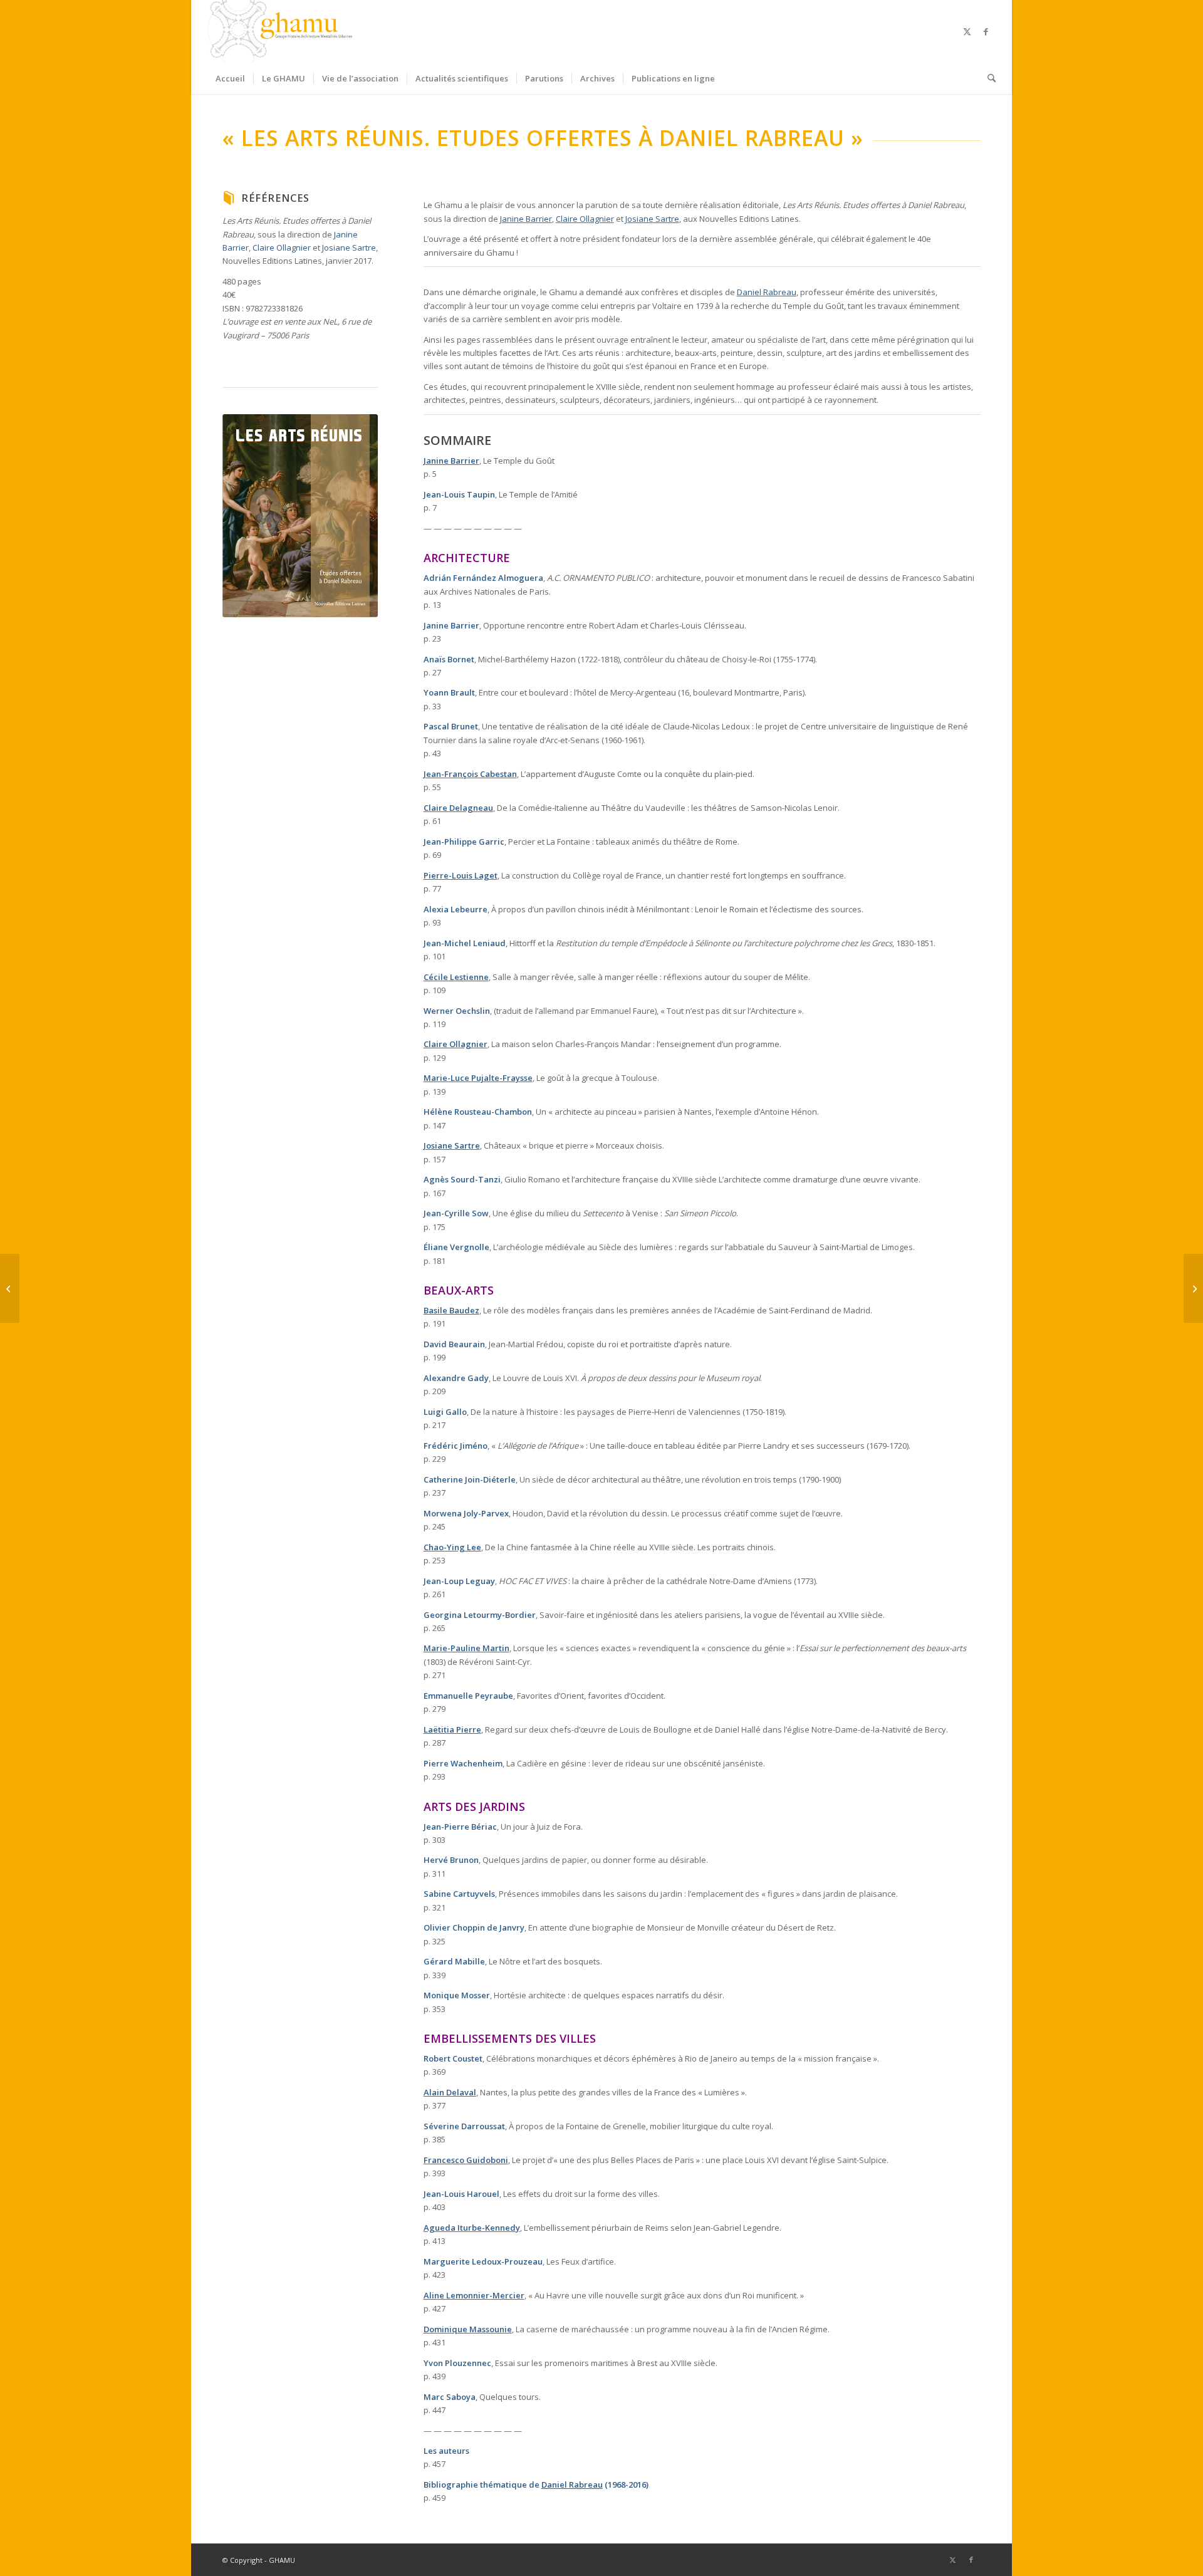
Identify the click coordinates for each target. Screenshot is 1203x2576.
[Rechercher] (987, 78)
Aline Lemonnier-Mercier (474, 2295)
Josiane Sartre (349, 248)
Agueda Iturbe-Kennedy (472, 2228)
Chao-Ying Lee (452, 1547)
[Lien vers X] (967, 31)
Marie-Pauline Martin (466, 1648)
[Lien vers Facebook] (986, 31)
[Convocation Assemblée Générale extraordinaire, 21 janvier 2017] (10, 1288)
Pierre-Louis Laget (461, 875)
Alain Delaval (450, 2092)
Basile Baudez (451, 1310)
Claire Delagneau (458, 808)
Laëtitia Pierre (452, 1729)
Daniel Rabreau (767, 292)
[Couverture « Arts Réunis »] (300, 516)
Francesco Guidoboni (466, 2160)
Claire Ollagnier (282, 248)
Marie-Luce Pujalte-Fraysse (478, 1078)
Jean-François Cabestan (470, 774)
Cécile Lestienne (456, 977)
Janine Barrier (526, 219)
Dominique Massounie (468, 2329)
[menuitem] (230, 78)
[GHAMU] (282, 31)
